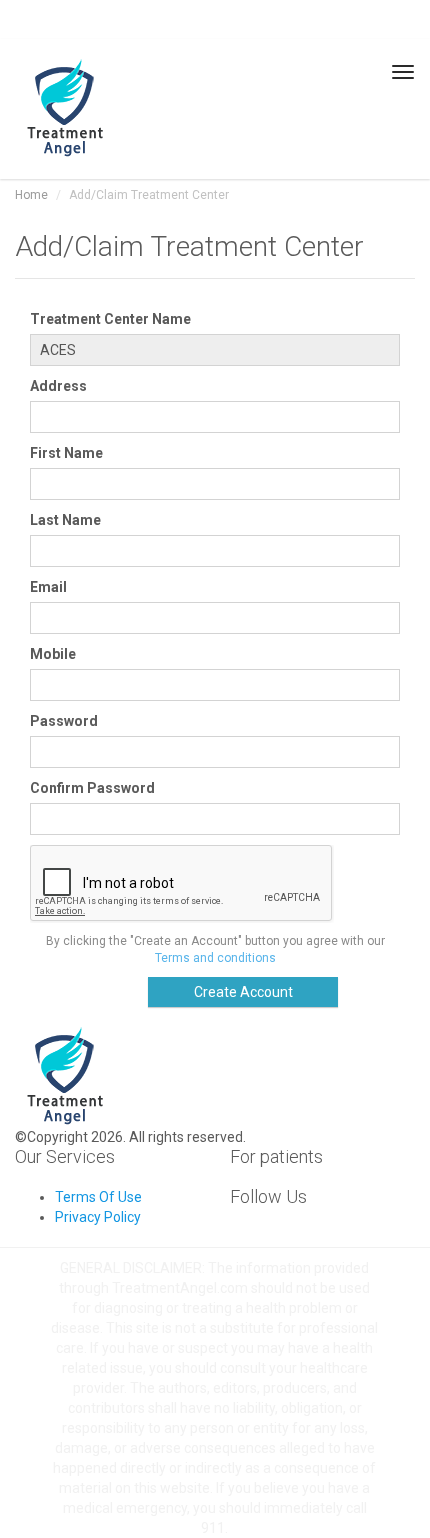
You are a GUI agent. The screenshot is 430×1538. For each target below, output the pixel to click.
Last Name (65, 520)
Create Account (243, 992)
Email (48, 587)
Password (64, 721)
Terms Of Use (98, 1197)
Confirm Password (92, 788)
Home (31, 195)
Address (58, 386)
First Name (66, 453)
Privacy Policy (98, 1217)
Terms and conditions (215, 958)
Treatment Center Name (110, 319)
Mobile (53, 654)
